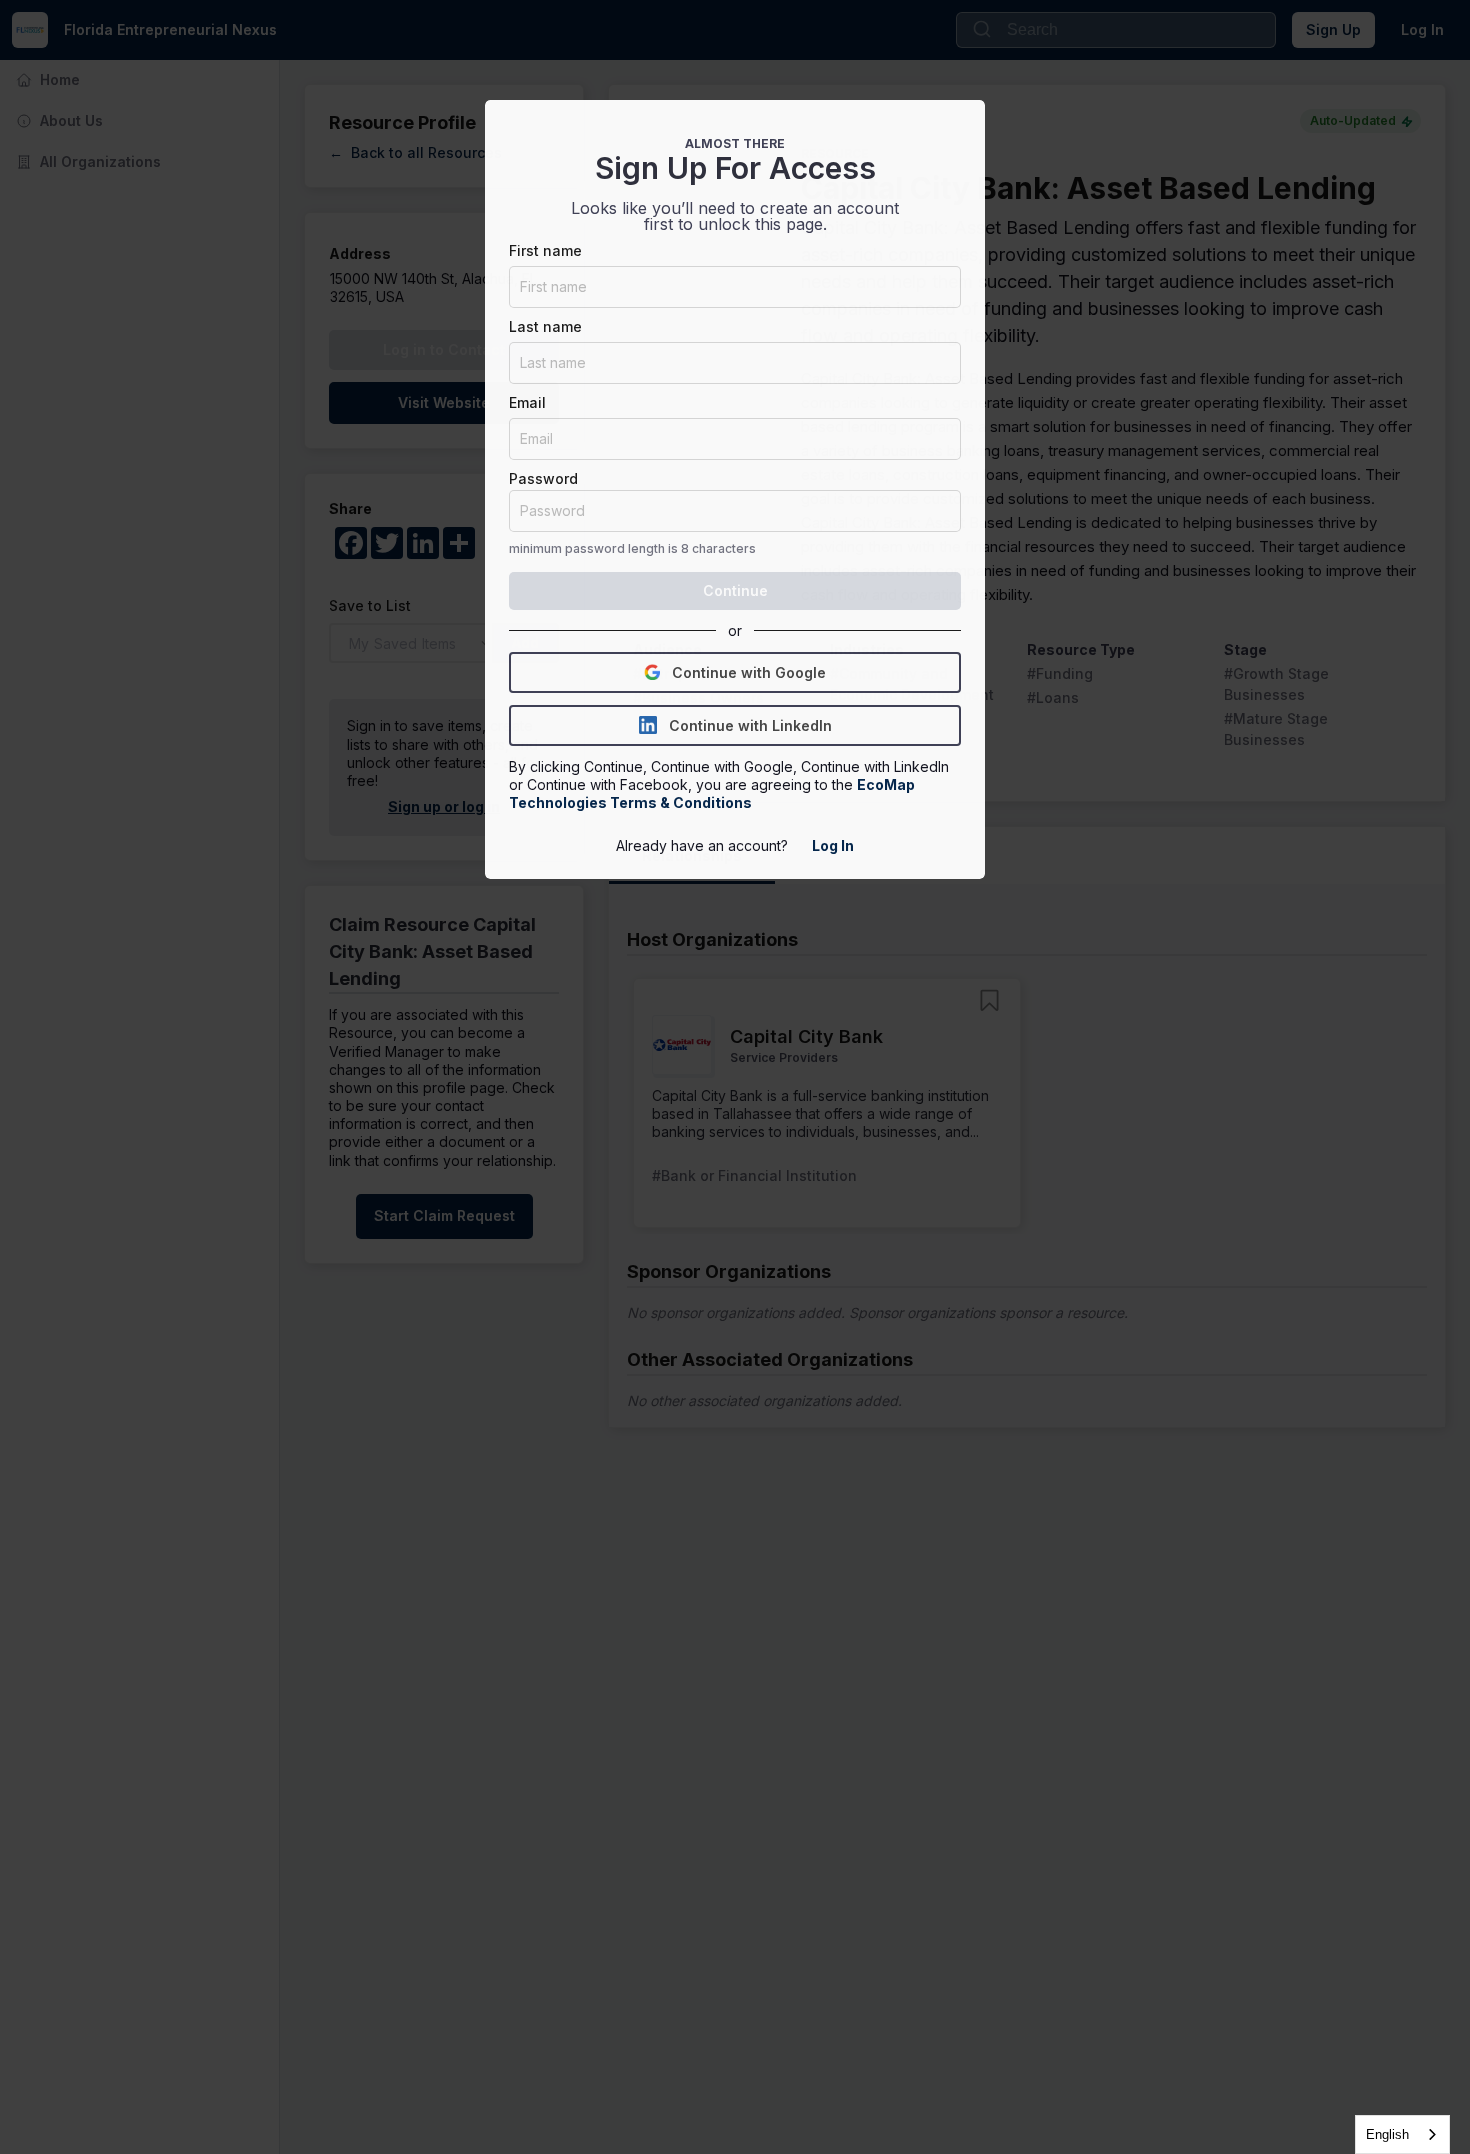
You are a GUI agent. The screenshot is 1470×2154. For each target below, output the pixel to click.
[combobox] (1402, 2134)
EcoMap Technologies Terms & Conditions (713, 793)
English (1387, 2134)
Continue (735, 590)
